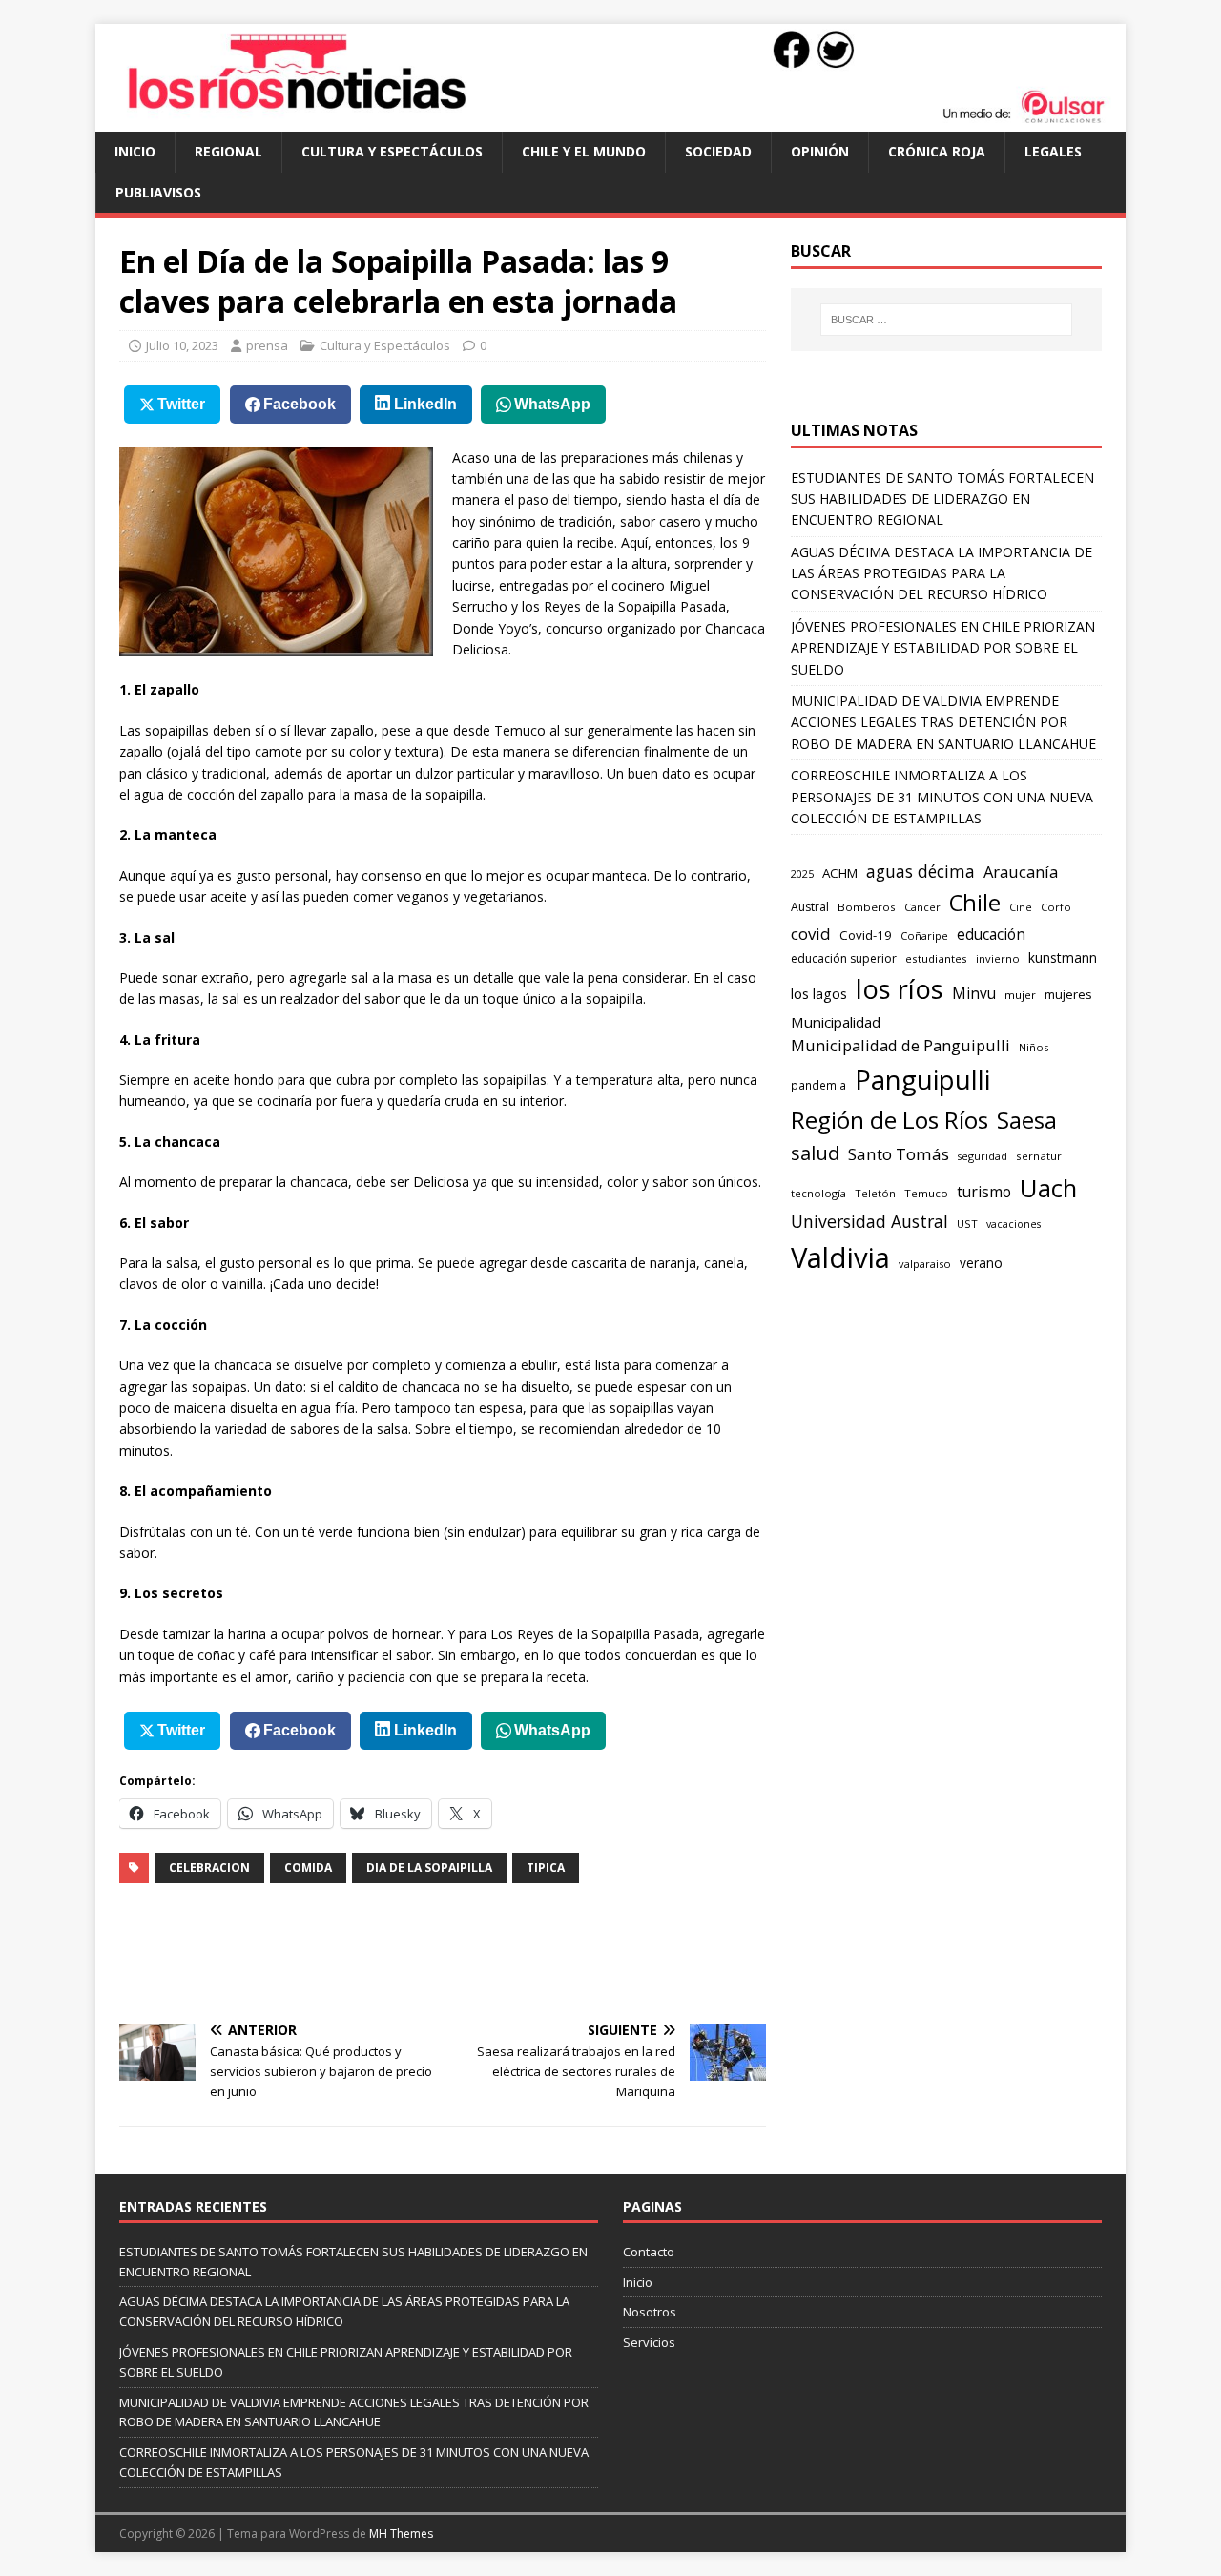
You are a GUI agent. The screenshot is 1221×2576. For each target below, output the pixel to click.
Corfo (1056, 907)
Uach (1048, 1188)
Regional (228, 151)
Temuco (926, 1193)
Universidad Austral (869, 1221)
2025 (802, 873)
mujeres (1068, 994)
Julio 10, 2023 (182, 345)
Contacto (649, 2252)
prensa (267, 345)
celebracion (209, 1868)
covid (811, 934)
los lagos (819, 993)
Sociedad (718, 151)
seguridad (983, 1156)
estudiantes (936, 958)
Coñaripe (924, 935)
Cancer (922, 907)
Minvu (974, 994)
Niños (1034, 1047)
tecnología (818, 1193)
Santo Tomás (899, 1154)
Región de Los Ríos (890, 1120)
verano (981, 1263)
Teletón (875, 1193)
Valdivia (840, 1257)
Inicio (135, 151)
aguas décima (921, 871)
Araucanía (1021, 872)
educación (991, 935)
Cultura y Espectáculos (392, 151)
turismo (984, 1192)
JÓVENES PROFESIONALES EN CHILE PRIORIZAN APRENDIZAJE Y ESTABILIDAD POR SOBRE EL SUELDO (943, 648)
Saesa (1027, 1120)
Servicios (649, 2342)
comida (308, 1868)
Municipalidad (836, 1022)
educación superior (844, 958)
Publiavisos (158, 192)
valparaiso (925, 1264)
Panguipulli (922, 1080)
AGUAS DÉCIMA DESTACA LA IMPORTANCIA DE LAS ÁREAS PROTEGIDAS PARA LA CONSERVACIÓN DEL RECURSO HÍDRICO (942, 573)
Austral (810, 907)
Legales (1053, 151)
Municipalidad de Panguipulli (900, 1045)
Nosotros (650, 2312)
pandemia (818, 1085)
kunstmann (1063, 957)
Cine (1021, 907)
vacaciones (1014, 1224)
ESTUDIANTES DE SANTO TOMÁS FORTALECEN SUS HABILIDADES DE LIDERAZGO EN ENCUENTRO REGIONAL (942, 499)
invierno (998, 958)
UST (967, 1224)
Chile (975, 903)
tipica (546, 1868)
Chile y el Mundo (584, 151)
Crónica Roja (937, 151)
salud (815, 1153)
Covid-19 (866, 935)
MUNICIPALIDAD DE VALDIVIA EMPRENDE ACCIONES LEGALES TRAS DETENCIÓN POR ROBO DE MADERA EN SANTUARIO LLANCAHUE (943, 722)
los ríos (900, 989)
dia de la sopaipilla (429, 1868)
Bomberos (867, 907)
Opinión (820, 151)
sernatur (1039, 1156)
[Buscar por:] (946, 320)
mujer (1020, 995)
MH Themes (401, 2534)
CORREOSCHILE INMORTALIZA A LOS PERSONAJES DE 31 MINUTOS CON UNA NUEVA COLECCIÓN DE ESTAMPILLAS (942, 797)
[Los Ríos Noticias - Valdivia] (610, 121)
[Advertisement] (466, 1951)
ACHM (840, 873)
